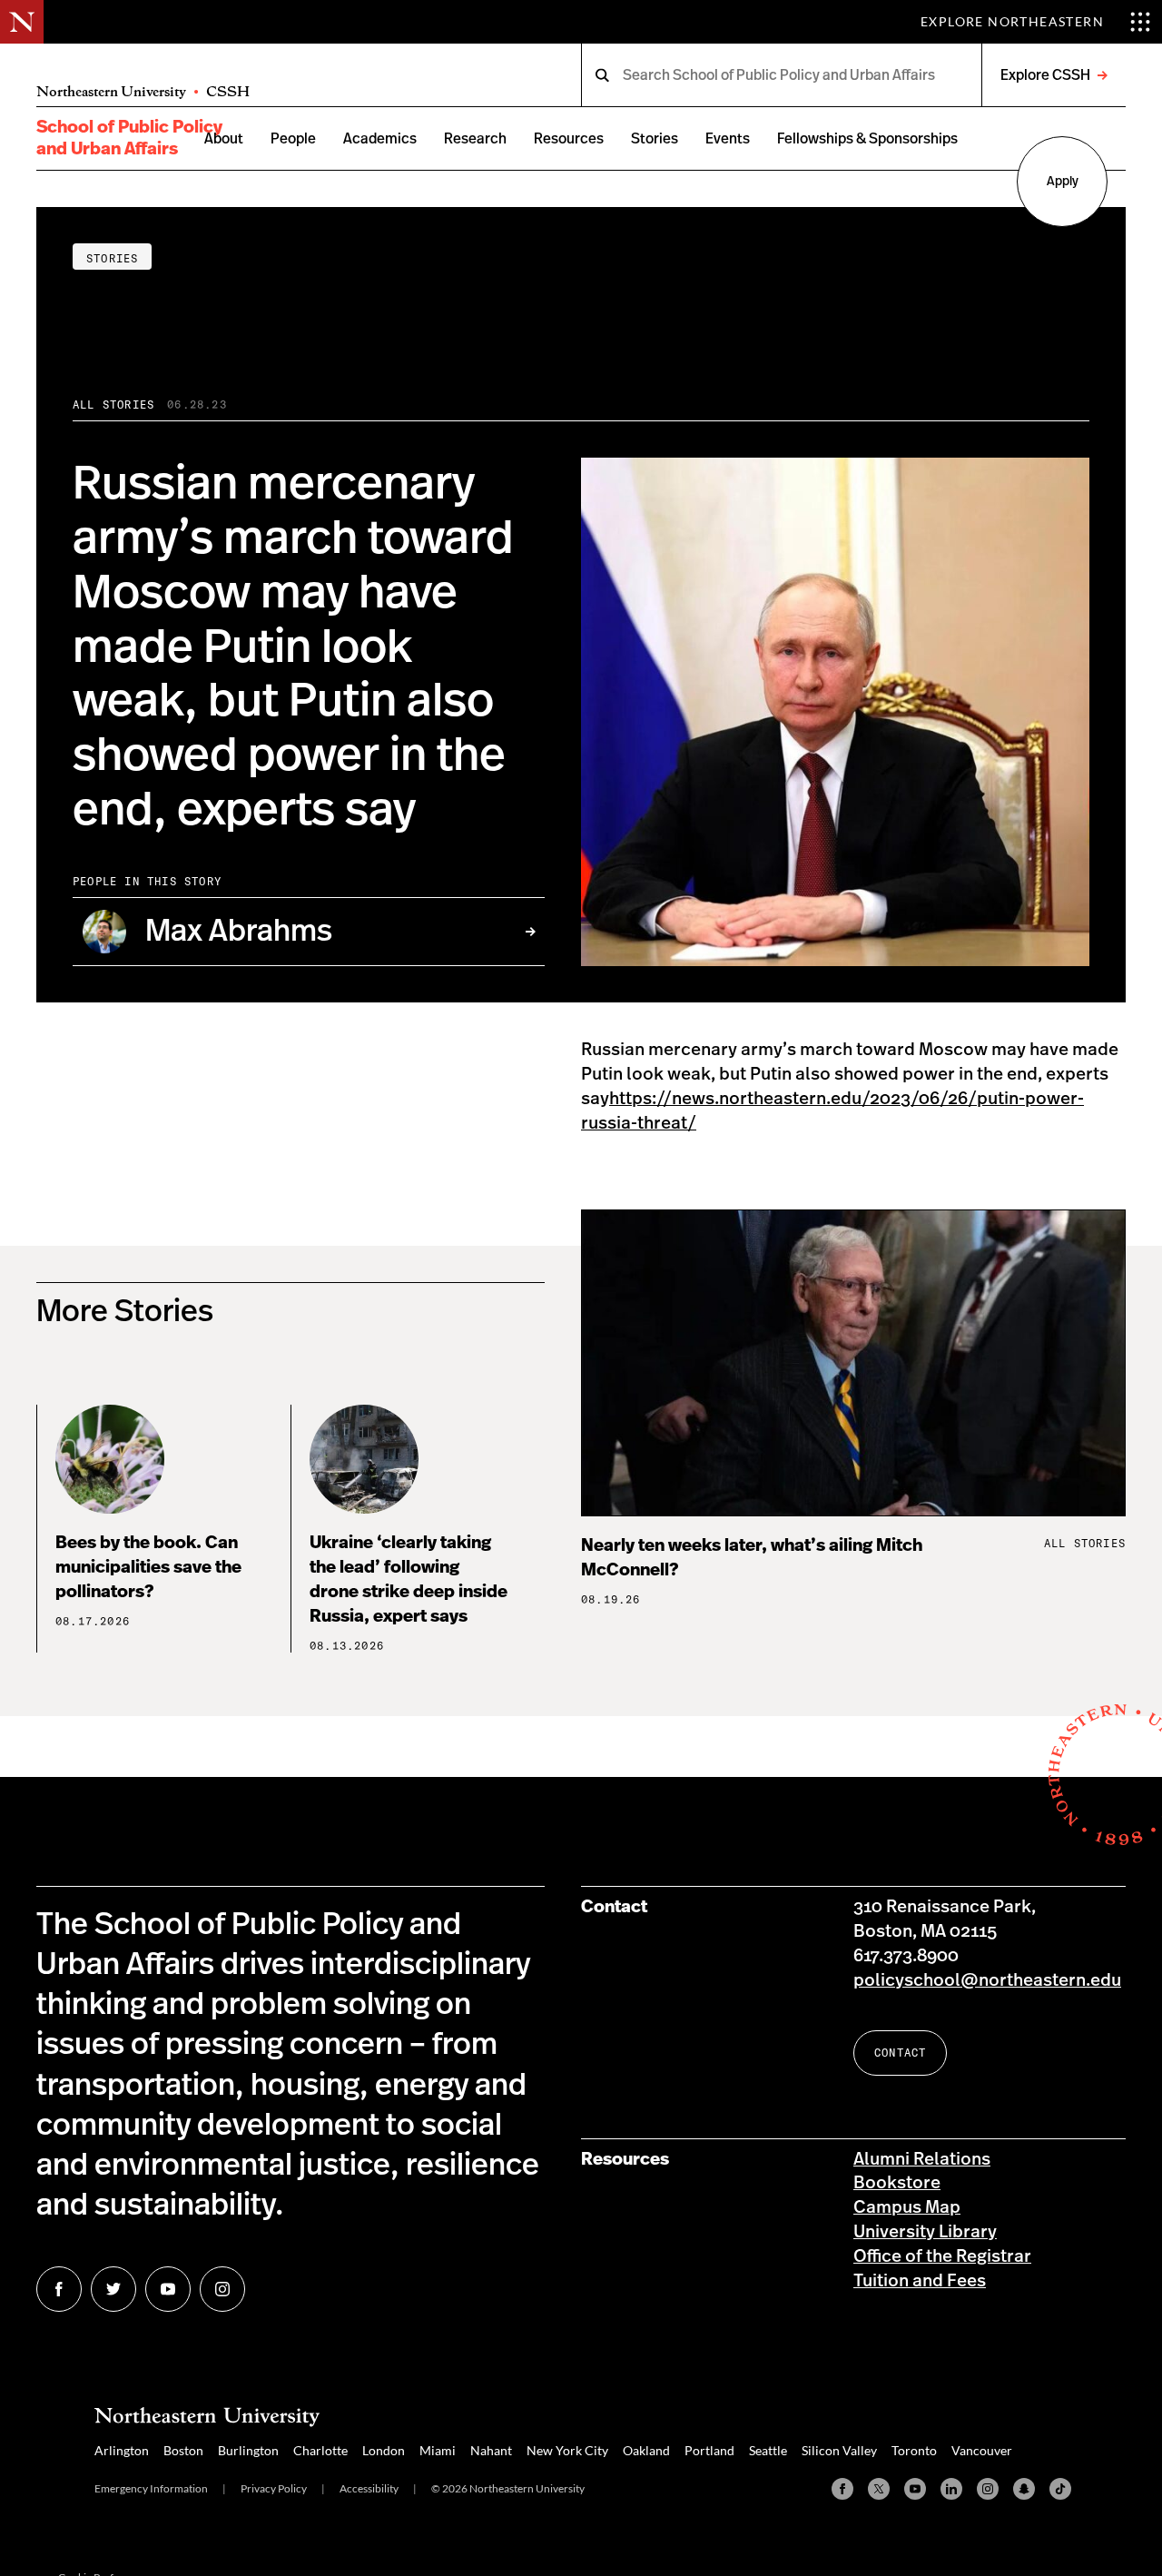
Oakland (646, 2450)
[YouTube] (915, 2489)
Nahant (491, 2450)
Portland (709, 2450)
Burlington (248, 2450)
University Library (925, 2232)
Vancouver (982, 2450)
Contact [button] (900, 2053)
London (384, 2450)
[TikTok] (1060, 2489)
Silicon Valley (839, 2450)
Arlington (122, 2450)
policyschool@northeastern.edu (987, 1981)
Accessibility (369, 2488)
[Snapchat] (1024, 2489)
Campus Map (907, 2208)
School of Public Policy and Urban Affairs (129, 138)
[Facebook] (842, 2489)
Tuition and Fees (920, 2281)
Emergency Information (151, 2488)
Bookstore (897, 2183)
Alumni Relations (922, 2160)
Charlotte (320, 2450)
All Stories (113, 405)
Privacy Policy (274, 2488)
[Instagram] (988, 2489)
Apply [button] (1063, 182)
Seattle (768, 2450)
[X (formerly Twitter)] (879, 2489)
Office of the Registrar (942, 2257)
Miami (438, 2450)
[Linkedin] (951, 2489)
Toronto (914, 2450)
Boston (183, 2450)
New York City (567, 2450)
